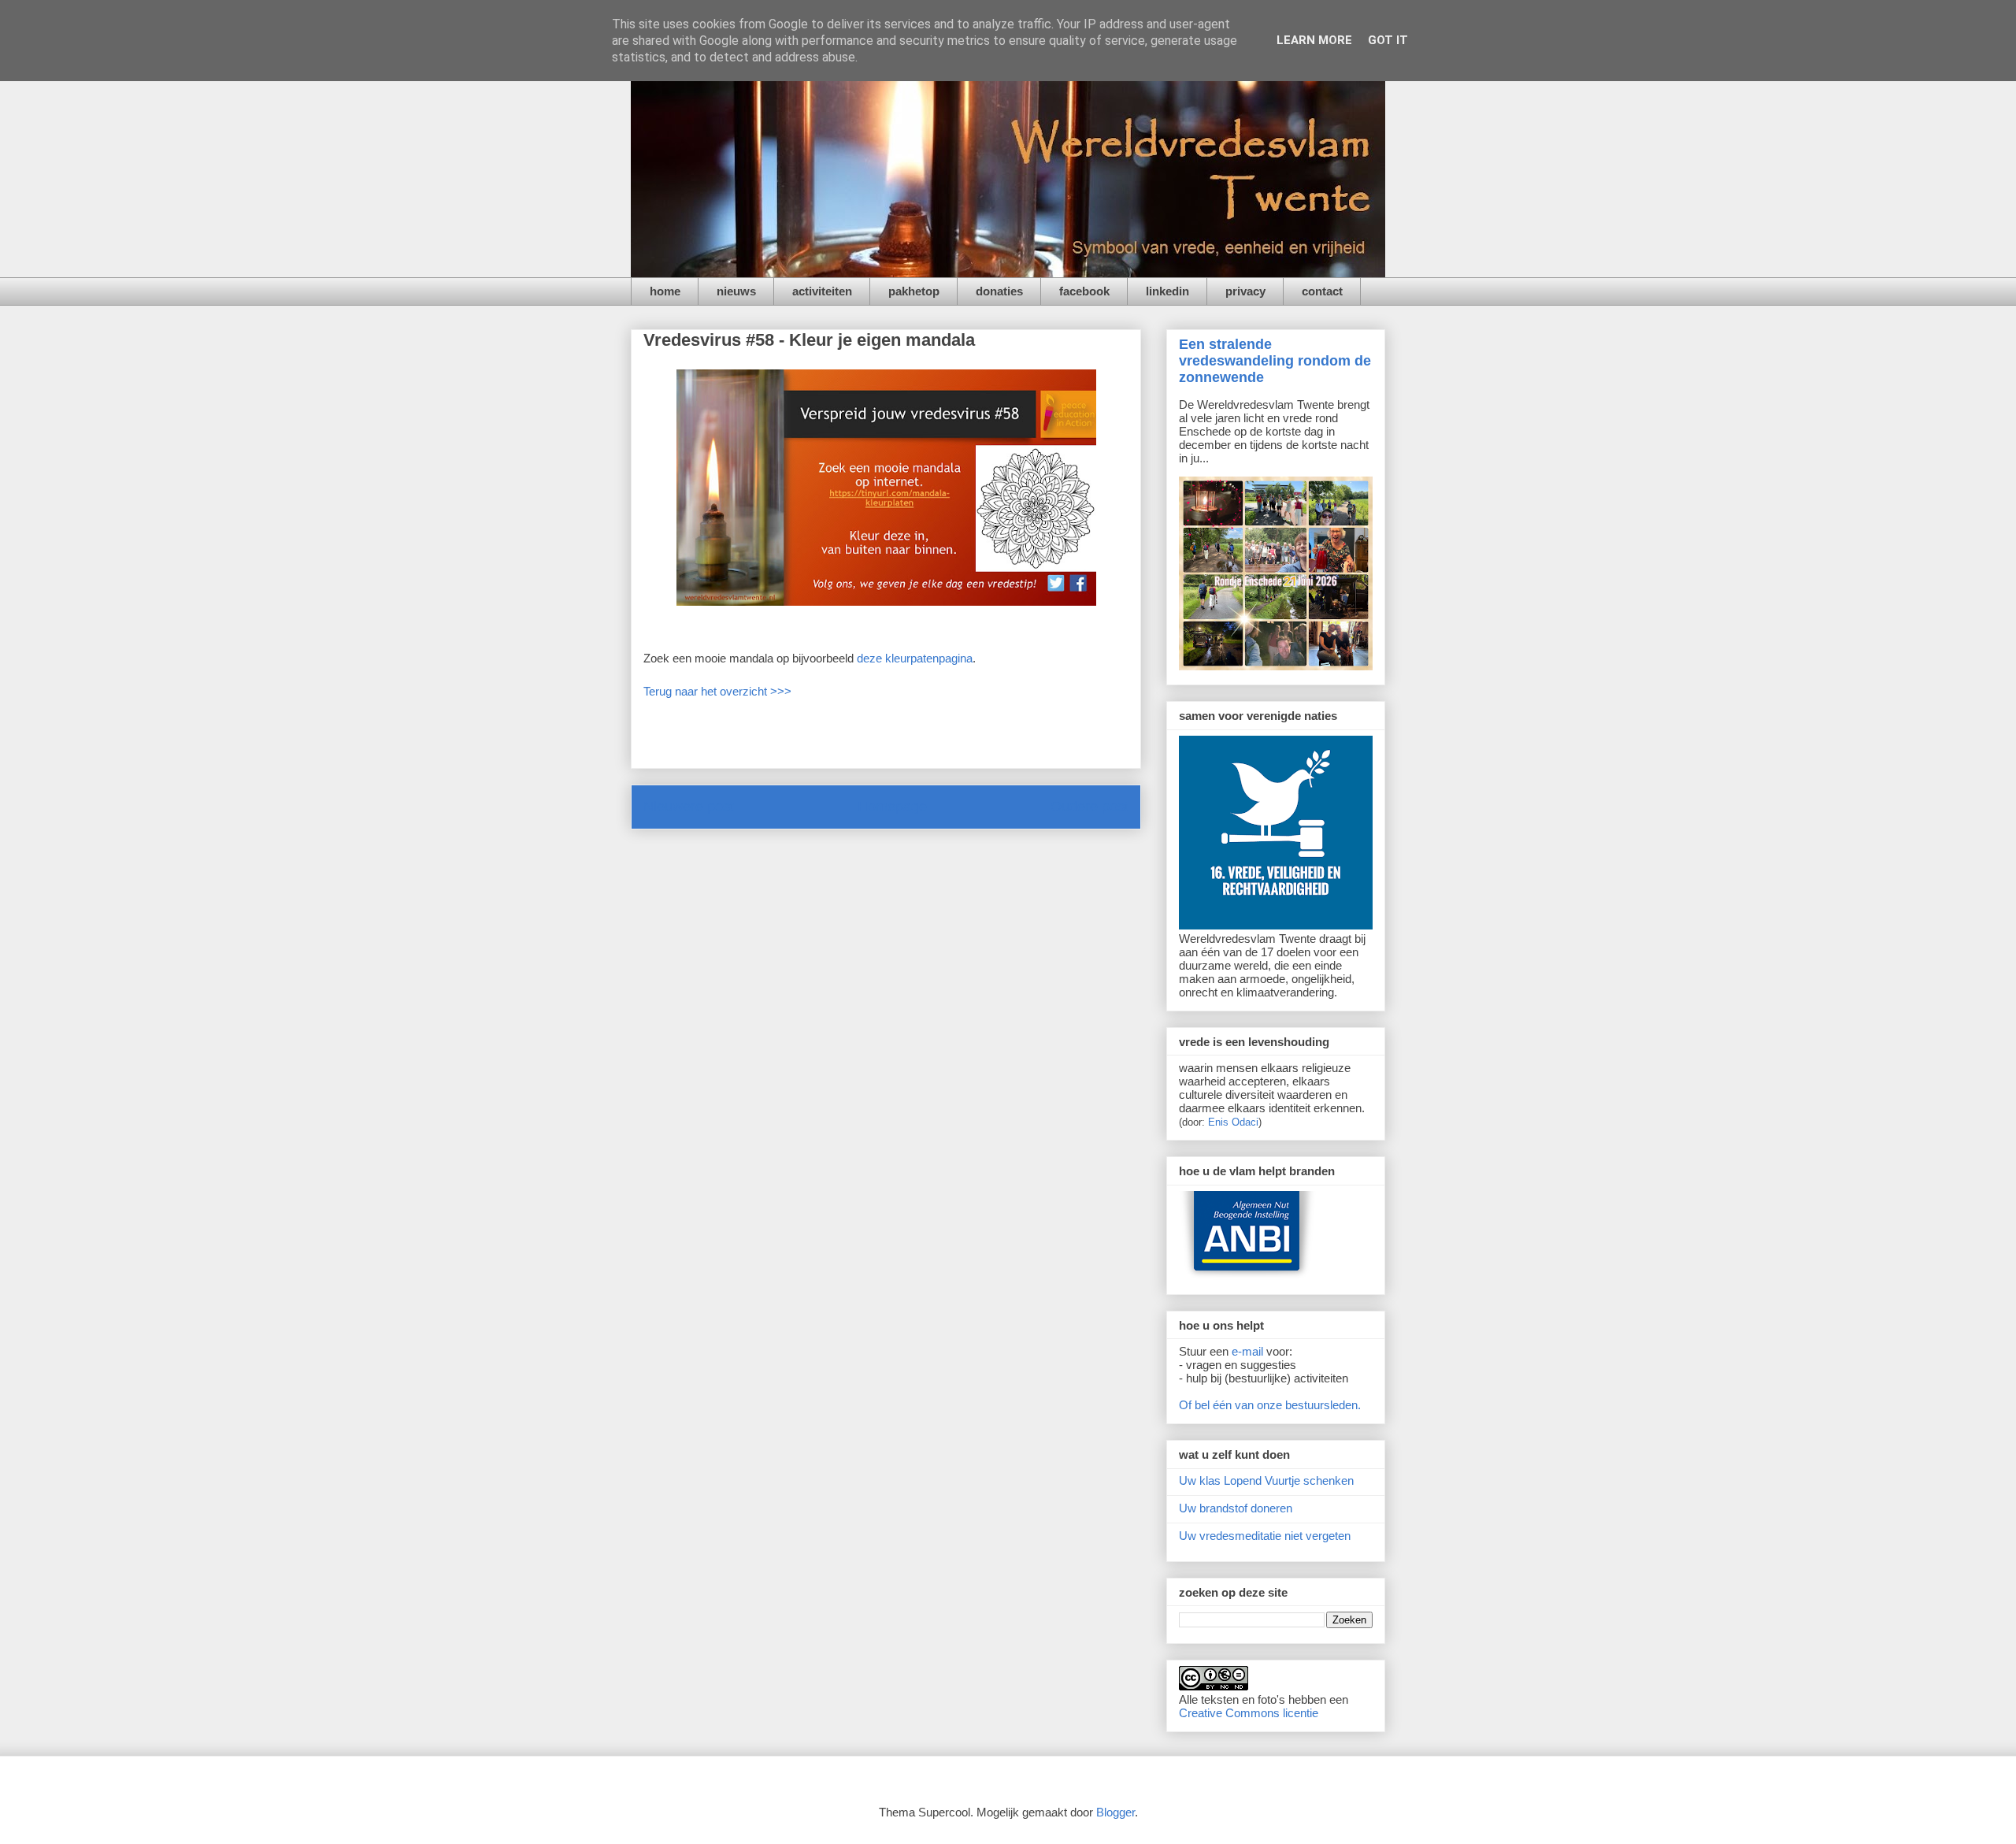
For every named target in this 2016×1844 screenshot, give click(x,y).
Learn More (1314, 40)
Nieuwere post (689, 807)
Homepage (892, 807)
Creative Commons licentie (1249, 1713)
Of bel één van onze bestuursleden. (1270, 1405)
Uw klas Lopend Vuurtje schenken (1266, 1480)
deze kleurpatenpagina (915, 658)
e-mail (1247, 1351)
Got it (1388, 40)
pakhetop (914, 291)
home (665, 291)
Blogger (1115, 1812)
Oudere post (1090, 807)
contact (1322, 291)
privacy (1245, 291)
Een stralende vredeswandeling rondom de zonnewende (1275, 361)
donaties (999, 291)
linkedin (1167, 291)
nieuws (736, 291)
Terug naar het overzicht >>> (717, 691)
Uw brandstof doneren (1236, 1508)
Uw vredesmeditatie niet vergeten (1265, 1536)
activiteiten (822, 291)
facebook (1084, 291)
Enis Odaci (1233, 1122)
